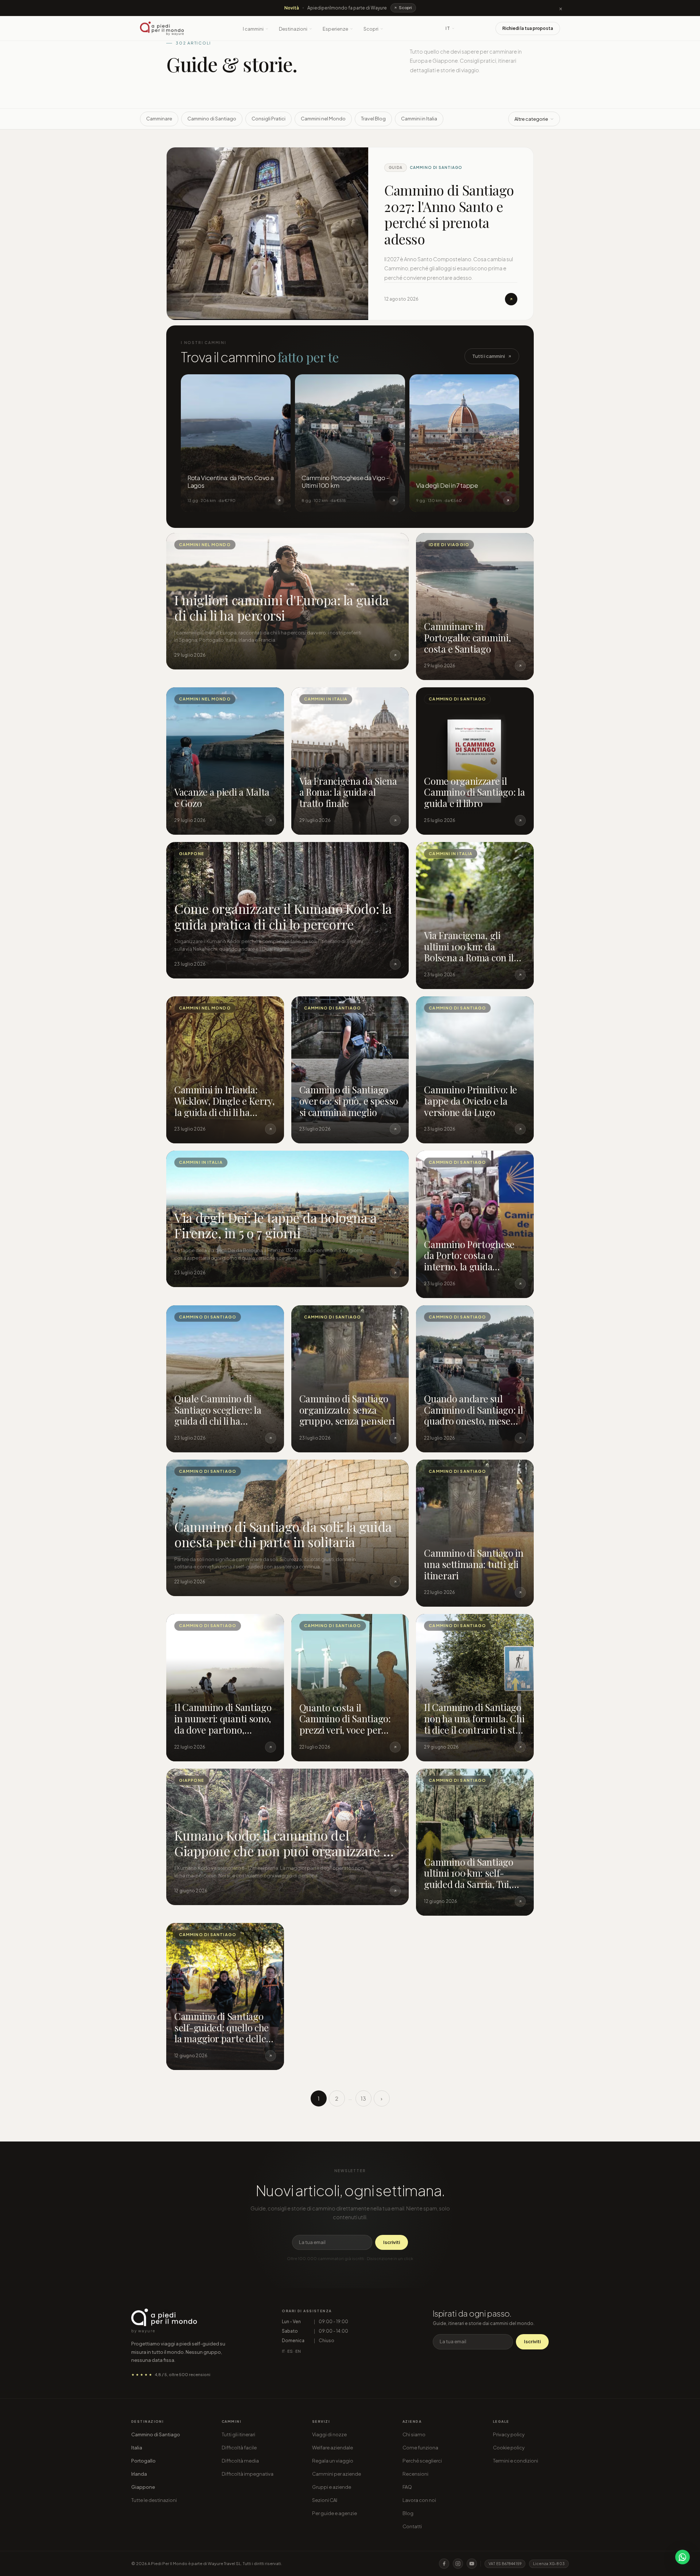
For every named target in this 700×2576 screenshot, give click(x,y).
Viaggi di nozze (329, 2434)
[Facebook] (444, 2564)
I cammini (253, 29)
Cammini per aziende (337, 2474)
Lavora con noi (419, 2500)
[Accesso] (485, 28)
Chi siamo (414, 2434)
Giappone (143, 2487)
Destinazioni (293, 29)
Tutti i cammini (489, 356)
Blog (408, 2513)
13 (363, 2098)
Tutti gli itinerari (238, 2434)
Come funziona (420, 2448)
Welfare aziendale (332, 2448)
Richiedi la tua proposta (528, 28)
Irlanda (139, 2474)
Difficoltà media (240, 2461)
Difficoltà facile (239, 2448)
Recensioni (415, 2474)
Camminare (159, 119)
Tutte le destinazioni (154, 2500)
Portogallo (143, 2461)
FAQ (407, 2487)
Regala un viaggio (333, 2461)
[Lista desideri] (468, 28)
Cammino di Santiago (212, 119)
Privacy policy (509, 2434)
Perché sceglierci (422, 2461)
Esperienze (335, 29)
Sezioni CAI (325, 2500)
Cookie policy (509, 2448)
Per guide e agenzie (335, 2513)
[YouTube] (472, 2564)
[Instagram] (458, 2564)
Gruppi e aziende (332, 2487)
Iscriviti (392, 2242)
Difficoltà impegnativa (248, 2474)
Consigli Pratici (269, 119)
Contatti (412, 2526)
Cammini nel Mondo (323, 119)
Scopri (371, 29)
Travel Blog (373, 119)
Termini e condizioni (516, 2461)
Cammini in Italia (419, 119)
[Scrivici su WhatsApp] (682, 2557)
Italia (137, 2448)
